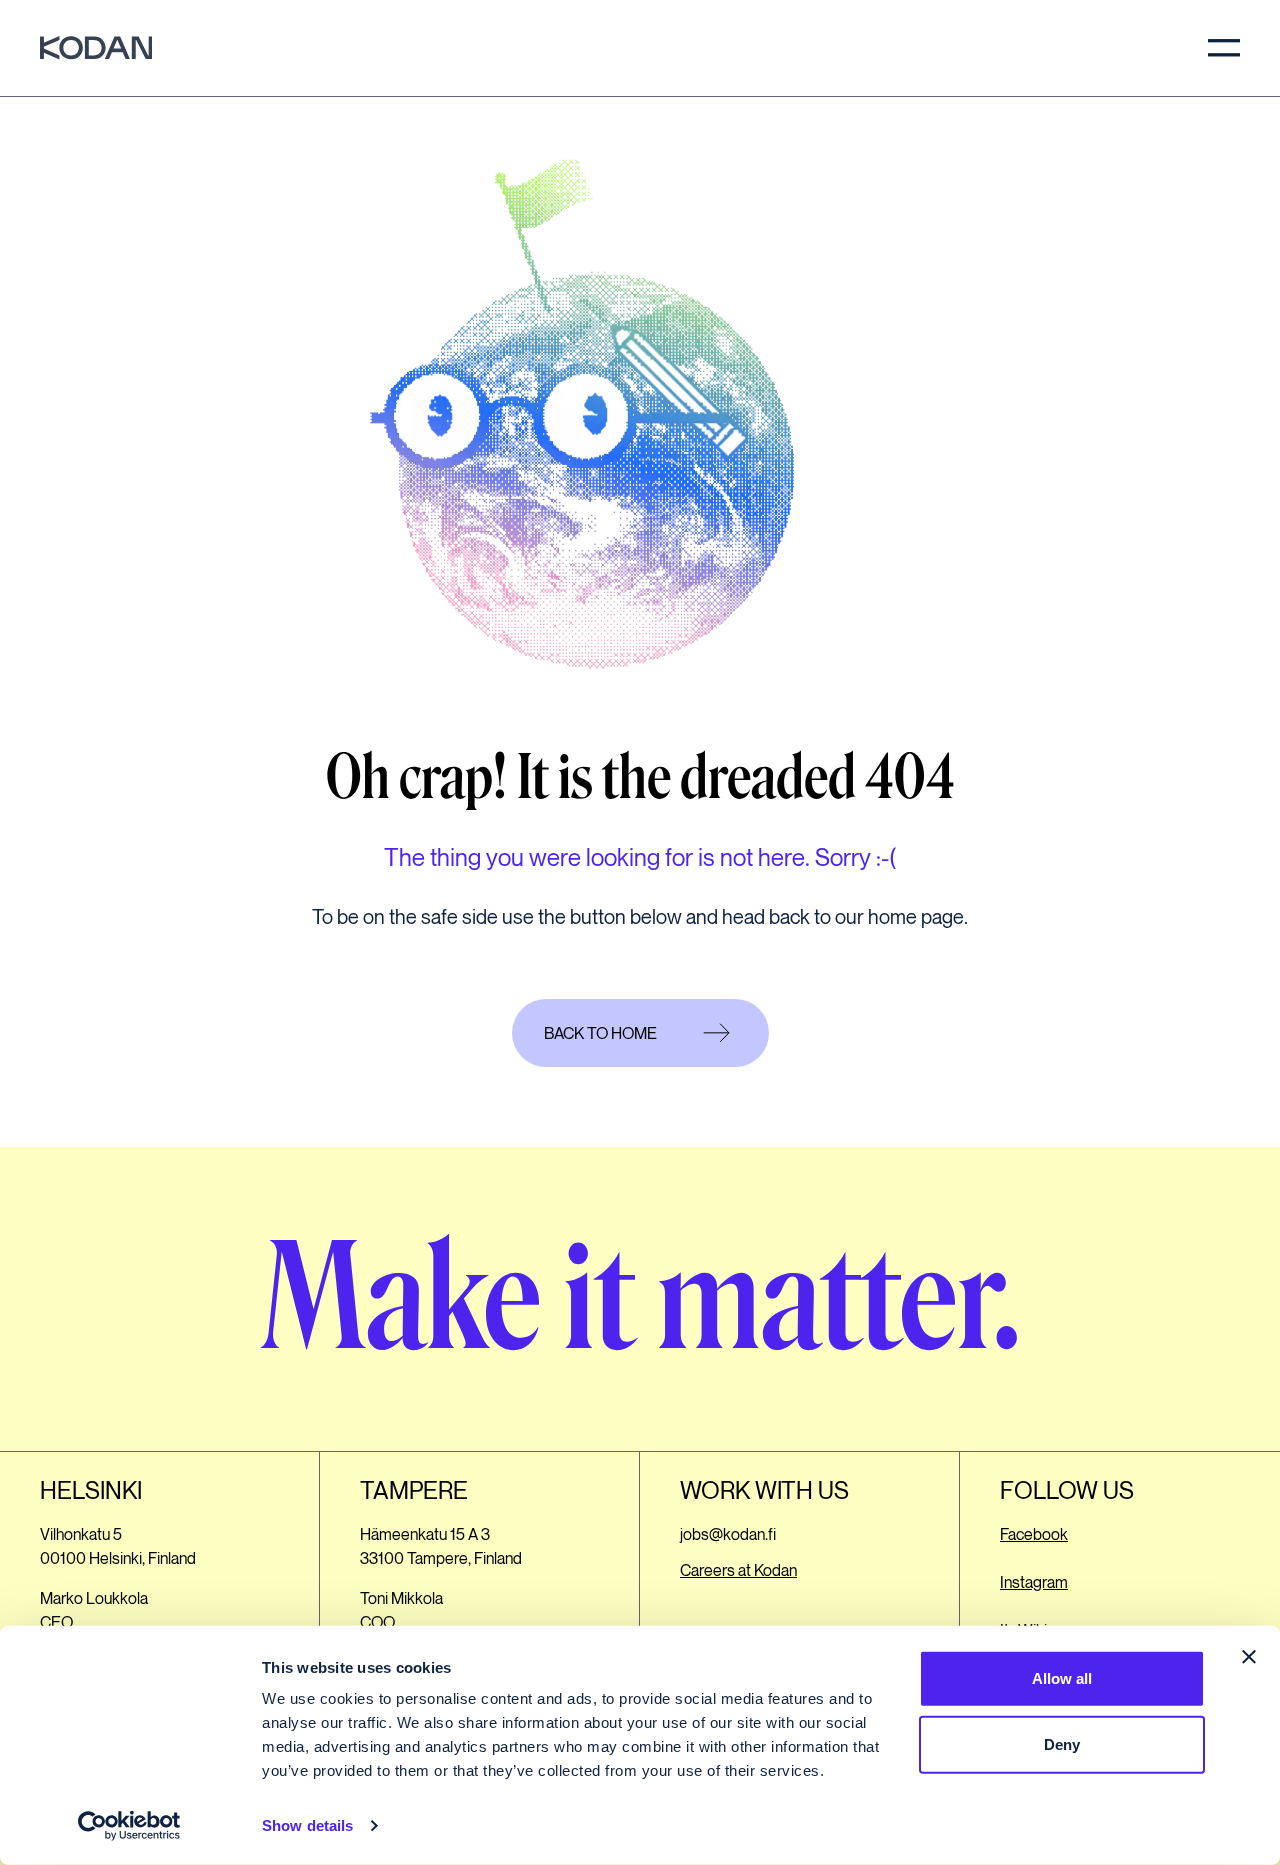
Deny (1062, 1743)
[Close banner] (1249, 1657)
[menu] (1224, 48)
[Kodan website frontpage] (96, 48)
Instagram (1034, 1583)
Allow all (1062, 1678)
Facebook (1034, 1535)
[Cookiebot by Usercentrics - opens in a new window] (129, 1826)
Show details (307, 1825)
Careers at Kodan (738, 1571)
